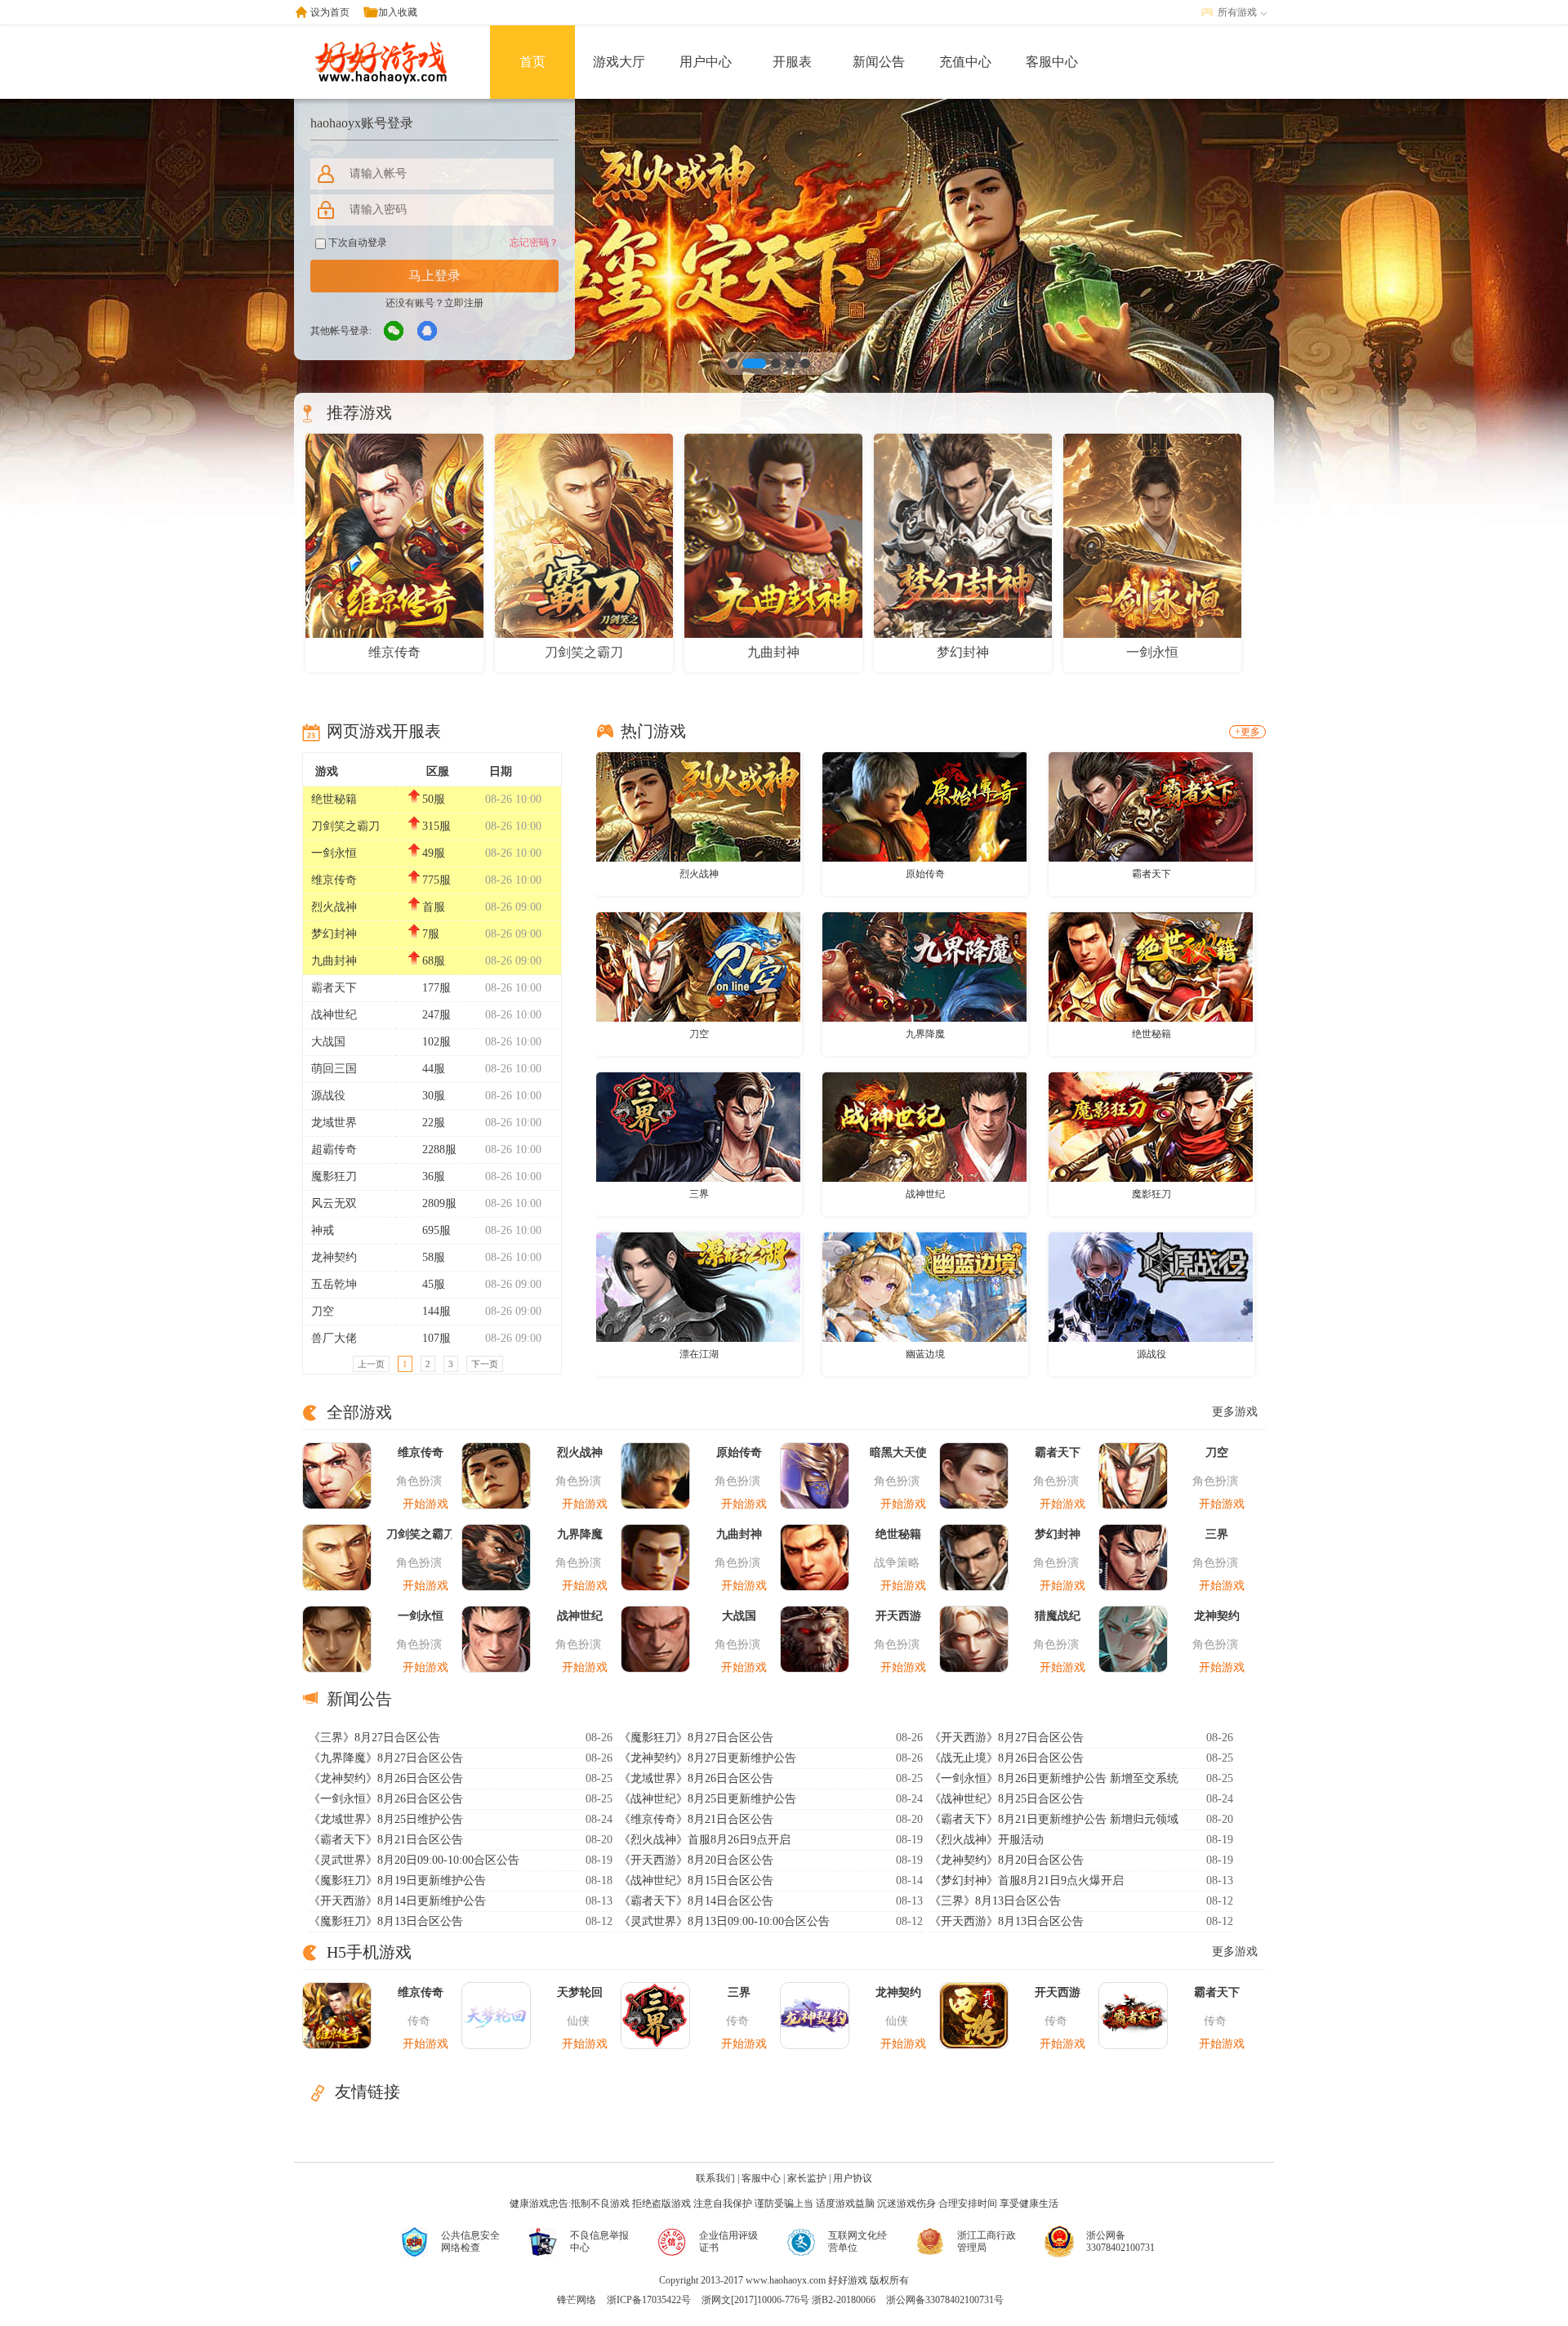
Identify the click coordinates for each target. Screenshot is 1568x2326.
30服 (434, 1096)
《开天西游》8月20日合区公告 (696, 1860)
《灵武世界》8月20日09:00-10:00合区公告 (414, 1860)
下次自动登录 (356, 243)
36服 (434, 1176)
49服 (434, 853)
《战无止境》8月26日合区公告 (1007, 1758)
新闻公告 (879, 62)
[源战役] (1151, 1286)
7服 (431, 934)
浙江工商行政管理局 (987, 2241)
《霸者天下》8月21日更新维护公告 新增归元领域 (1054, 1819)
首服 (434, 907)
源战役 (328, 1096)
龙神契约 (334, 1257)
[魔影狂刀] (1151, 1126)
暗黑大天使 (898, 1453)
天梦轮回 (580, 1992)
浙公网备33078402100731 (1120, 2241)
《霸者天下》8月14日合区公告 (696, 1901)
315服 (437, 826)
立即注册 (464, 303)
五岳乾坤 (334, 1284)
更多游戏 (1235, 1412)
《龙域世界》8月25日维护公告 (386, 1819)
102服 (437, 1042)
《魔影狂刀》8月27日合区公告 (696, 1738)
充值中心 (965, 62)
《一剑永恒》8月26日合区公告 (386, 1799)
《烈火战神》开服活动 (987, 1840)
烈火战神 (334, 907)
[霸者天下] (1151, 806)
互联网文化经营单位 (857, 2241)
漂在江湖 (699, 1354)
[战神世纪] (924, 1126)
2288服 (439, 1150)
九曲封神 (334, 961)
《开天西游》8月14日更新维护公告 (397, 1901)
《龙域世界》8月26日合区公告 (696, 1778)
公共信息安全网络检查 (470, 2241)
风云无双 (334, 1203)
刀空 (323, 1311)
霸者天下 (334, 988)
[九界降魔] (924, 966)
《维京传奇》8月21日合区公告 (696, 1819)
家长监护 (807, 2178)
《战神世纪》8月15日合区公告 (696, 1880)
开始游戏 (425, 1504)
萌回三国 (334, 1069)
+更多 (1247, 732)
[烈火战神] (698, 806)
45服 (434, 1284)
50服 (434, 799)
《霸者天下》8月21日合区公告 (386, 1840)
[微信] (394, 332)
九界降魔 (925, 1034)
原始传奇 (925, 874)
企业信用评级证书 (728, 2241)
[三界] (698, 1126)
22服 (434, 1123)
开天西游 (898, 1616)
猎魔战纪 (1058, 1616)
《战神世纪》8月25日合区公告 (1007, 1799)
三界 (699, 1194)
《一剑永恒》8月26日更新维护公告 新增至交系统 (1054, 1778)
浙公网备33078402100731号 (945, 2300)
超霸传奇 (334, 1150)
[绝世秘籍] (1151, 966)
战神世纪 (334, 1015)
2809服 (439, 1203)
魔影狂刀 (334, 1176)
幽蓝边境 (925, 1354)
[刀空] (698, 966)
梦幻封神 (334, 934)
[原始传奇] (924, 806)
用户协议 (853, 2178)
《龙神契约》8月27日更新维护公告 (708, 1758)
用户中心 (706, 62)
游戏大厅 (619, 62)
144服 (437, 1311)
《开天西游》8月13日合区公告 (1007, 1921)
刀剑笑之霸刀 (345, 826)
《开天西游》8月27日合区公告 (1007, 1738)
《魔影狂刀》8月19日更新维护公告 (397, 1880)
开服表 (792, 62)
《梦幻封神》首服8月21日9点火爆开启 (1027, 1880)
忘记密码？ (534, 243)
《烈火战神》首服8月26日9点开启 (705, 1840)
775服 (437, 880)
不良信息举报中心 (599, 2241)
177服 (437, 988)
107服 (437, 1338)
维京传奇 (334, 880)
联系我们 (715, 2178)
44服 (434, 1069)
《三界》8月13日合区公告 (995, 1901)
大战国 (328, 1042)
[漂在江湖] (698, 1286)
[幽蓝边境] (924, 1286)
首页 (532, 62)
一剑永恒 (334, 853)
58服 (434, 1257)
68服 (434, 961)
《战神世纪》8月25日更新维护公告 (708, 1799)
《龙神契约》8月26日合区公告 (386, 1778)
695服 (437, 1230)
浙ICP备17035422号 (649, 2300)
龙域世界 (334, 1123)
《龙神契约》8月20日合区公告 (1007, 1860)
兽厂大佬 (334, 1338)
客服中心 (1052, 62)
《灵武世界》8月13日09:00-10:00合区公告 (724, 1921)
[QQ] (428, 332)
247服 (437, 1015)
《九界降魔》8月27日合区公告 (386, 1758)
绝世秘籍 (334, 799)
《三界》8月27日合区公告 (374, 1738)
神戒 (323, 1230)
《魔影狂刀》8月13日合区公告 (386, 1921)
